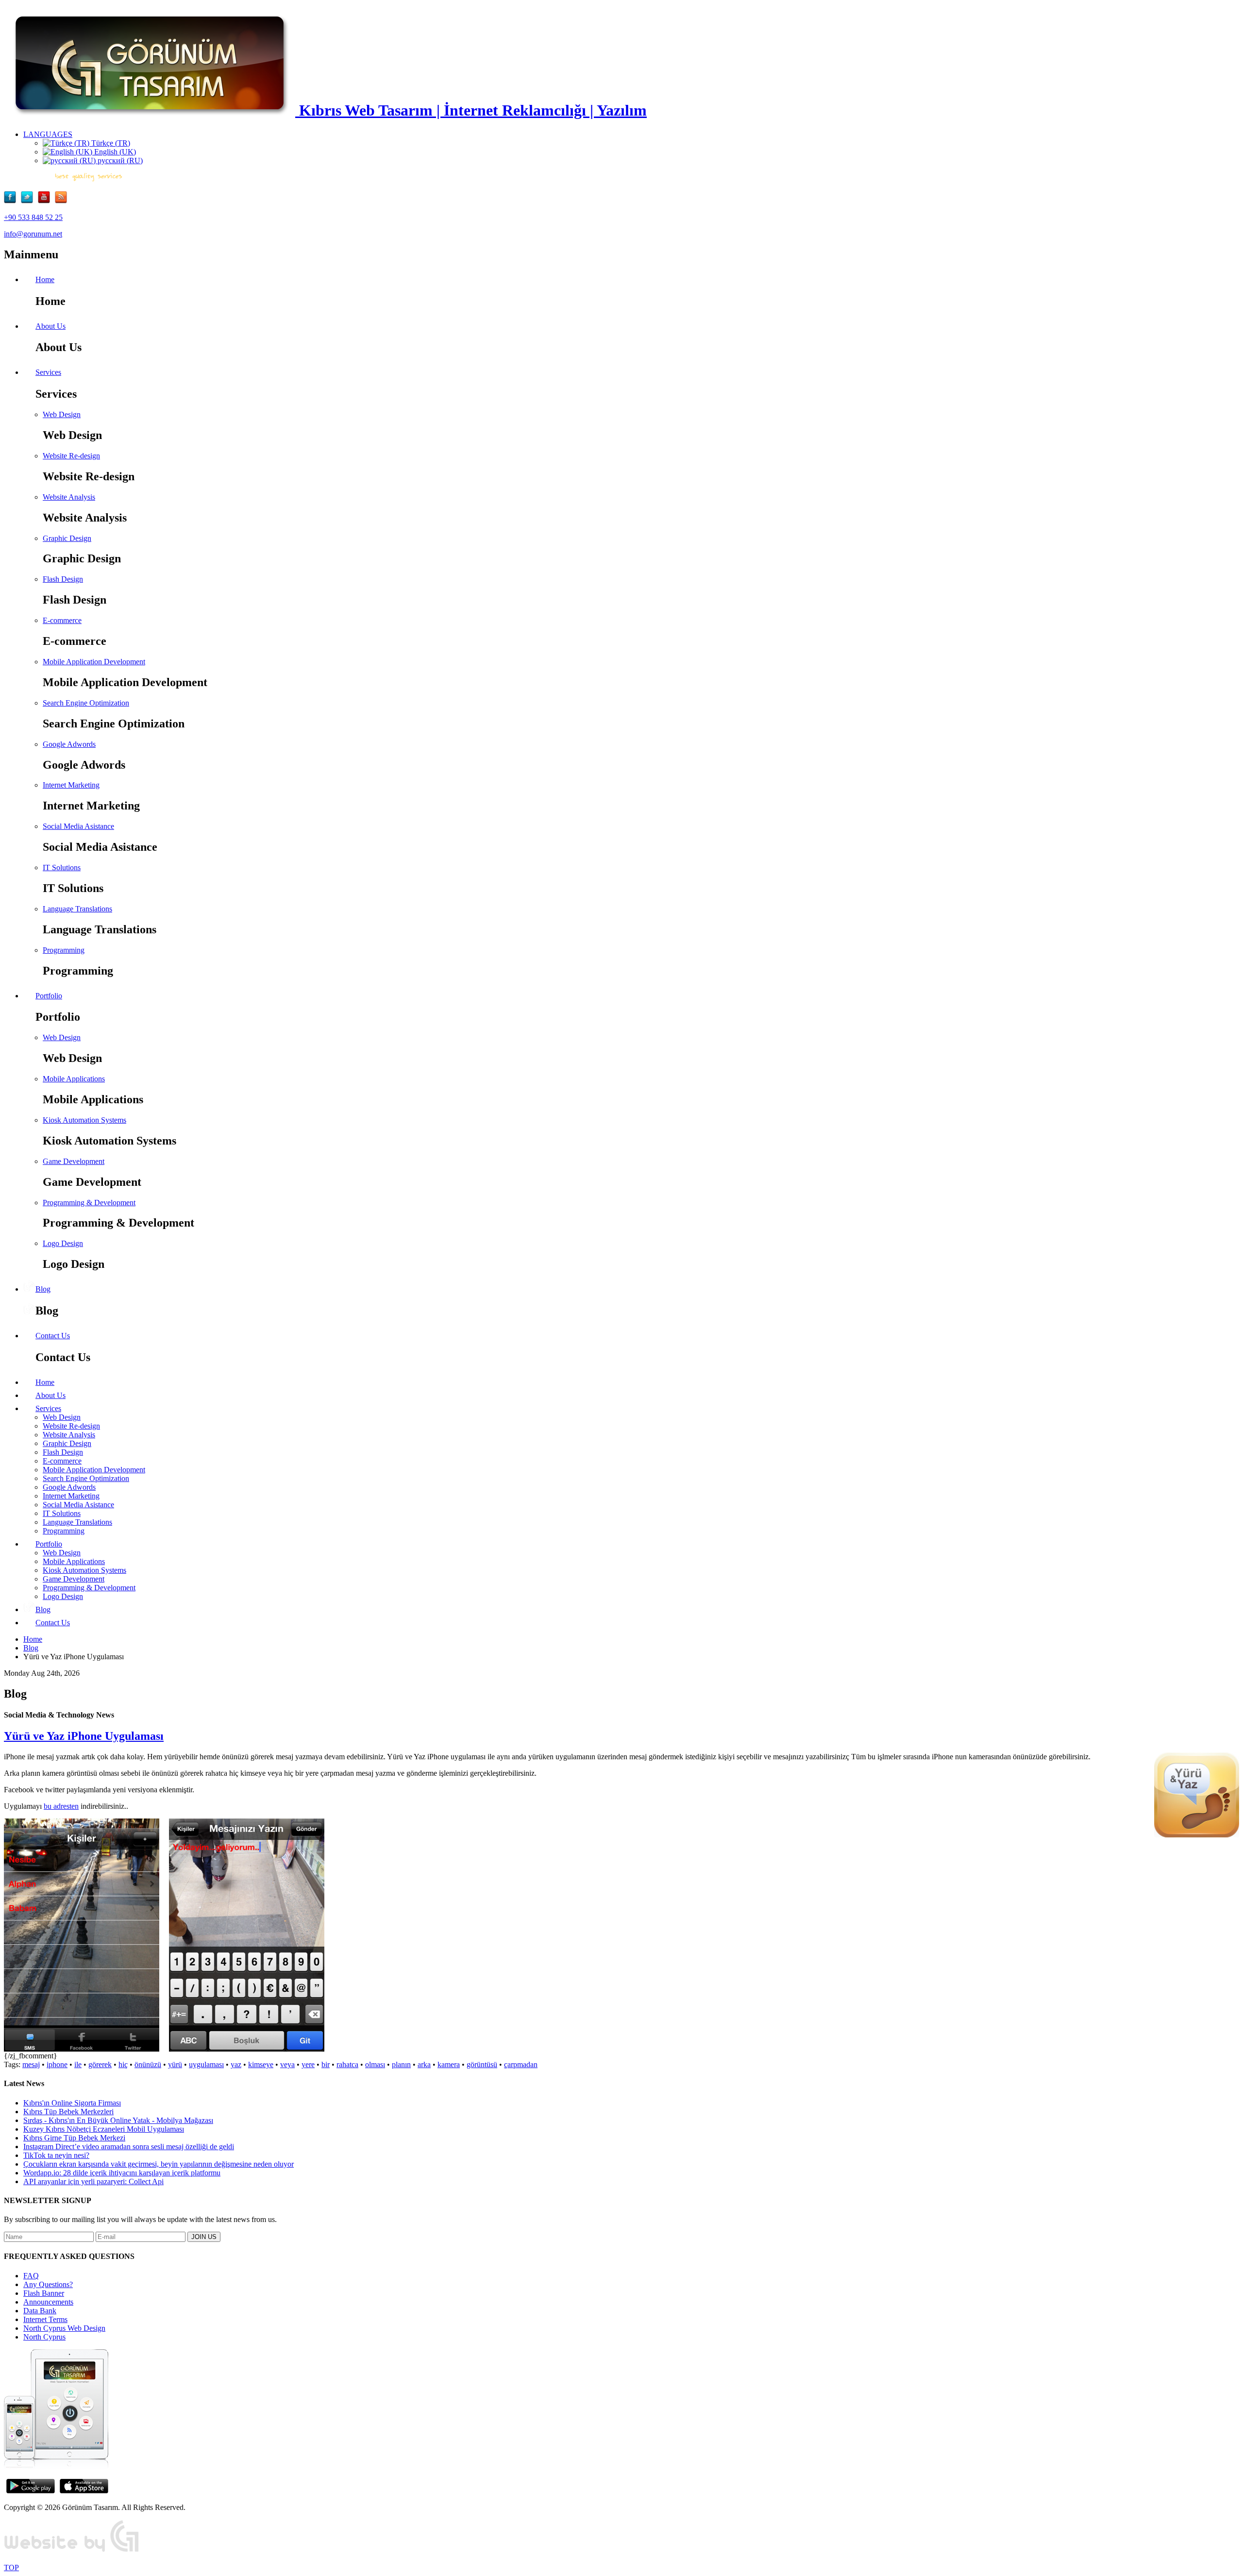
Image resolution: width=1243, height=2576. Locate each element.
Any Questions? (48, 2284)
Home (33, 1639)
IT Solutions (62, 867)
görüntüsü (482, 2064)
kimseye (261, 2064)
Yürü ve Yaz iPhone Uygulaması (84, 1736)
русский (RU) (119, 160)
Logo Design (63, 1243)
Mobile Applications (74, 1079)
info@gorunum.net (33, 234)
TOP (11, 2568)
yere (308, 2064)
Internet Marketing (71, 785)
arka (424, 2064)
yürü (175, 2064)
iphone (57, 2064)
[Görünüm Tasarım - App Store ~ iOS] (84, 2491)
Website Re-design (71, 456)
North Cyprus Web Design (64, 2328)
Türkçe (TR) (110, 143)
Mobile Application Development (94, 662)
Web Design (62, 414)
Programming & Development (89, 1203)
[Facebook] (12, 201)
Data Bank (40, 2311)
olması (375, 2064)
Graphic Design (67, 538)
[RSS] (61, 201)
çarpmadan (521, 2064)
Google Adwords (69, 744)
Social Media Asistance (78, 826)
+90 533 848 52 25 (33, 217)
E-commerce (62, 620)
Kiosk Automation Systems (84, 1120)
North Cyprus (44, 2337)
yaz (236, 2064)
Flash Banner (44, 2293)
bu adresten (61, 1806)
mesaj (31, 2064)
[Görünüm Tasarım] (72, 2551)
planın (401, 2064)
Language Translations (77, 909)
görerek (100, 2064)
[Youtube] (46, 201)
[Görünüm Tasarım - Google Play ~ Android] (31, 2491)
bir (326, 2064)
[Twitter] (29, 201)
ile (78, 2064)
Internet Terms (45, 2319)
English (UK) (114, 152)
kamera (449, 2064)
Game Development (74, 1161)
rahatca (347, 2064)
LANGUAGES (48, 134)
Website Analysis (69, 497)
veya (287, 2064)
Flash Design (63, 579)
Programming (64, 950)
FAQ (31, 2276)
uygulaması (206, 2064)
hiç (123, 2064)
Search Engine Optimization (86, 703)
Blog (31, 1648)
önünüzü (148, 2064)
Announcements (48, 2302)
